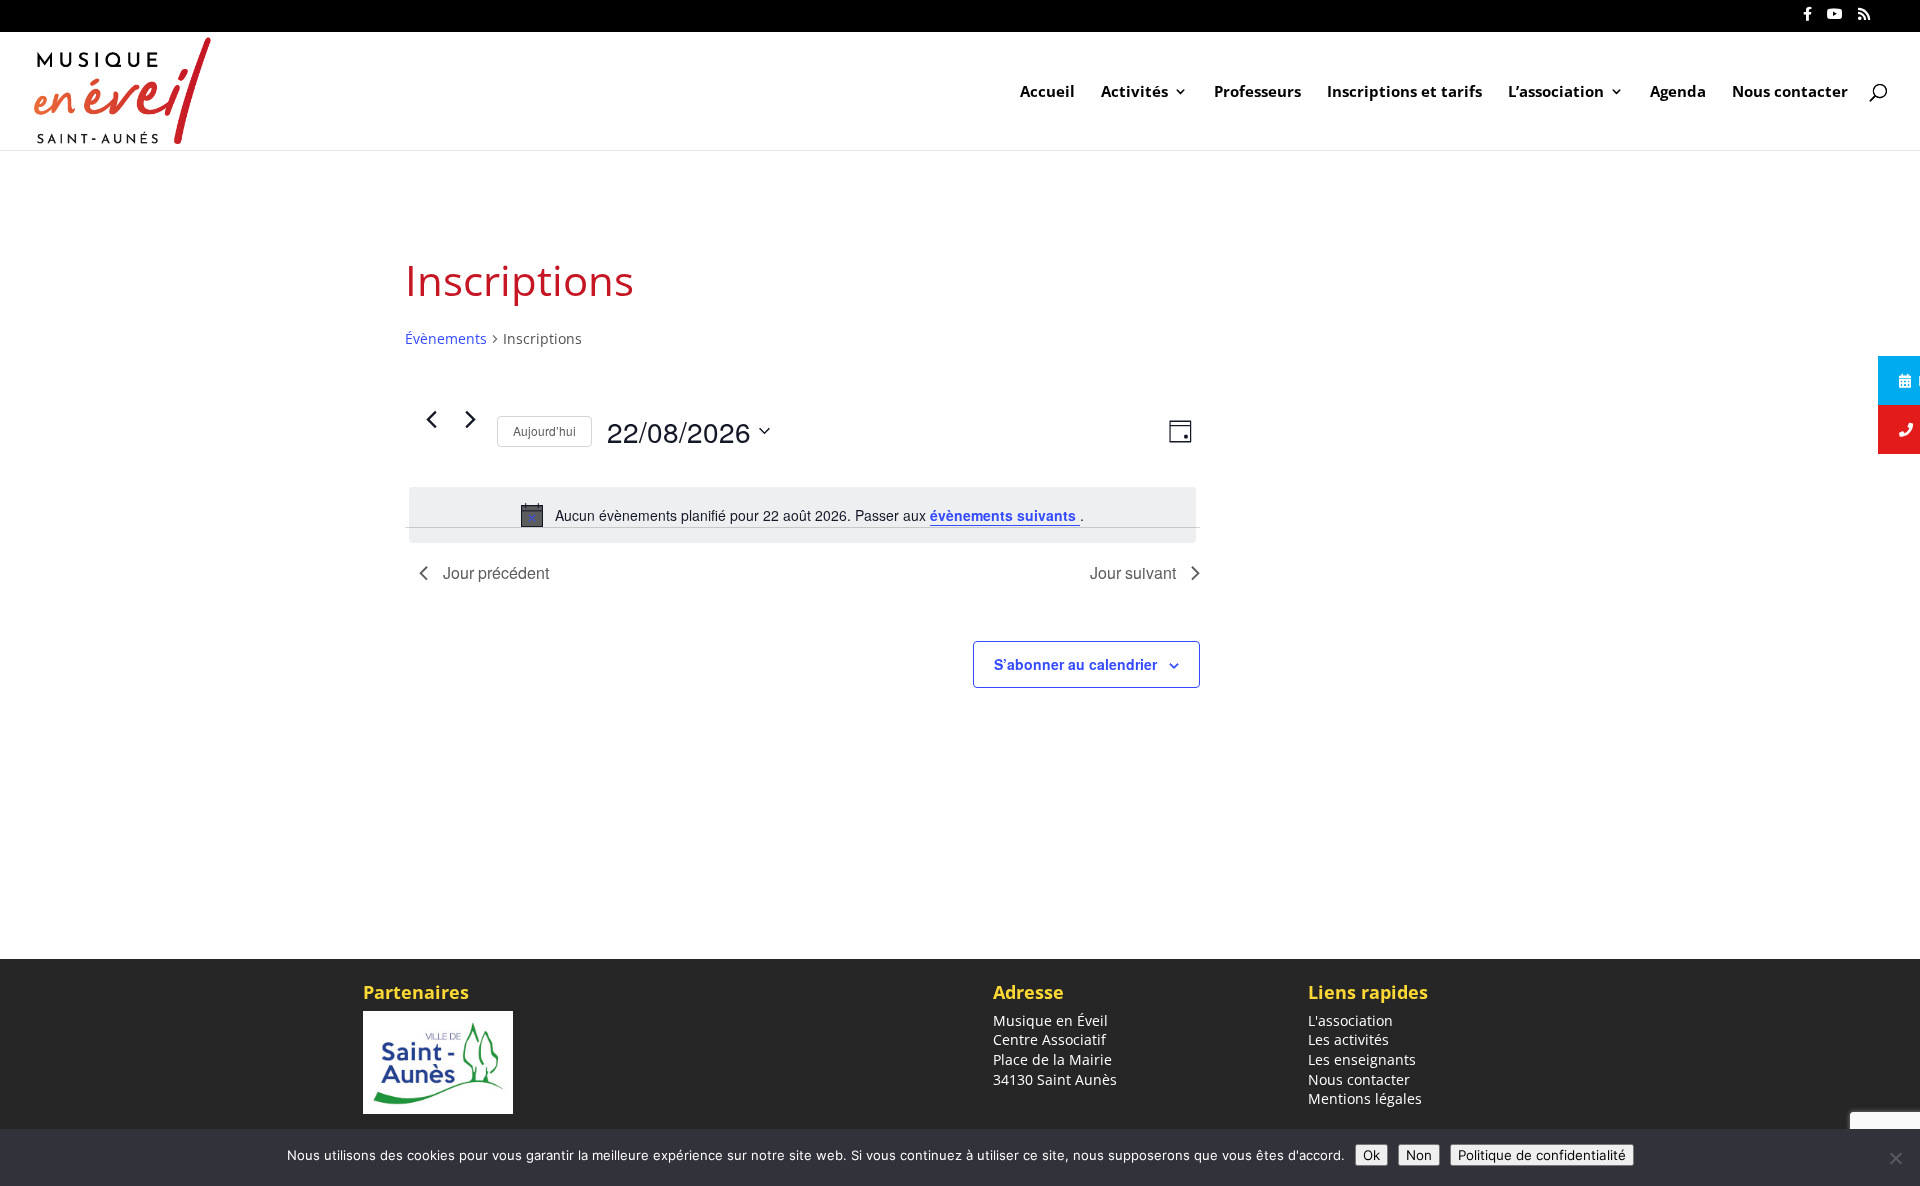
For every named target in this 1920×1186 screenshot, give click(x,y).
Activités (1134, 92)
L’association (1556, 92)
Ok (1371, 1155)
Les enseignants (1362, 1059)
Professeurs (1257, 92)
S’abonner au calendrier (1075, 664)
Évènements (446, 338)
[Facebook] (1807, 19)
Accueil (1047, 92)
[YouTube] (1835, 19)
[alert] (802, 515)
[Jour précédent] (431, 420)
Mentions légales (1365, 1098)
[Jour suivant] (470, 420)
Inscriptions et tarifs (1404, 92)
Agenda (1678, 92)
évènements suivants (1005, 515)
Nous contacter (1790, 92)
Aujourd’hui (544, 430)
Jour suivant (1133, 572)
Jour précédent (496, 572)
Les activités (1348, 1039)
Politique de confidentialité (1542, 1155)
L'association (1350, 1020)
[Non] (1895, 1158)
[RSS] (1864, 19)
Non (1419, 1155)
